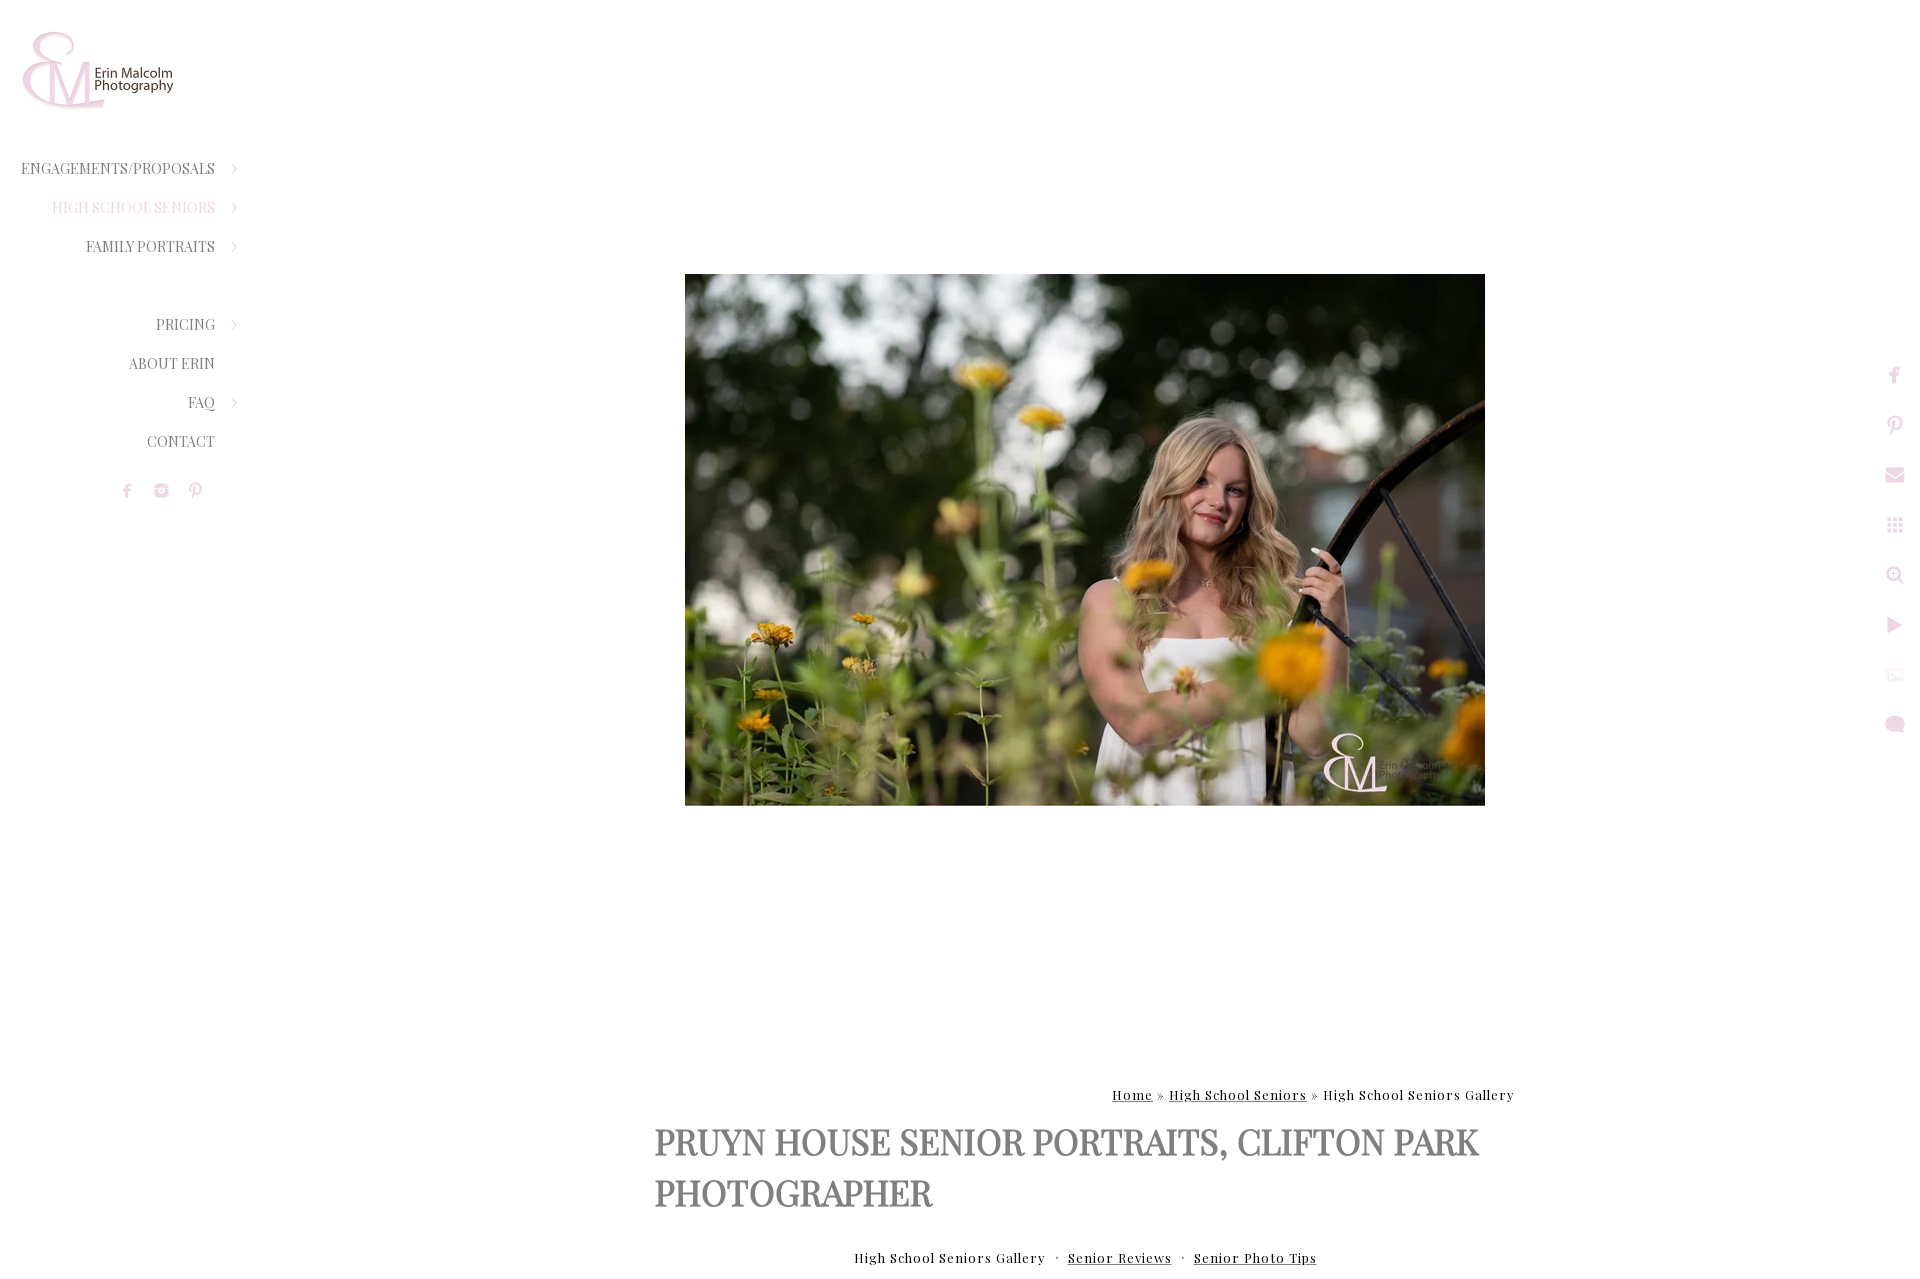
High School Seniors (133, 207)
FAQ (201, 402)
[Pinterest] (195, 490)
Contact (181, 441)
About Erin (172, 363)
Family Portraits (150, 246)
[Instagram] (161, 490)
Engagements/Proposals (118, 168)
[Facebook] (127, 490)
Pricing (185, 324)
